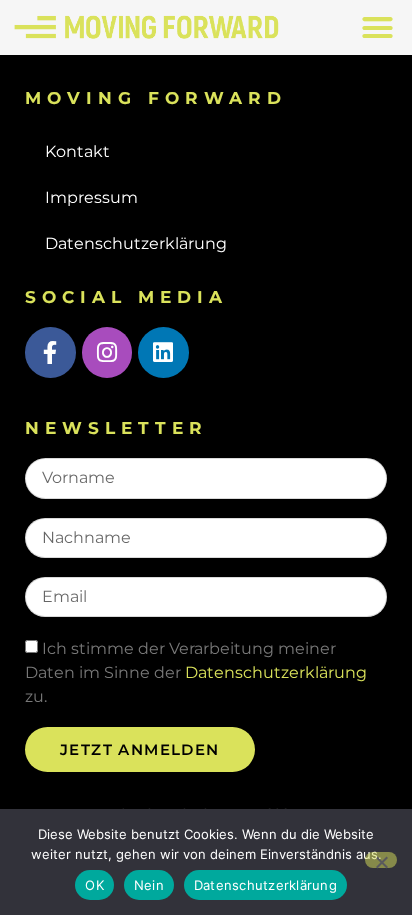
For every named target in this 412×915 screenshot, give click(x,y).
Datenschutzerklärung (136, 243)
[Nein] (381, 860)
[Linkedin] (163, 352)
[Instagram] (107, 352)
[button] (377, 28)
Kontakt (77, 151)
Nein (149, 885)
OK (94, 885)
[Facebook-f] (50, 352)
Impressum (91, 197)
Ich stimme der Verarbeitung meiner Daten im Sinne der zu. (196, 672)
